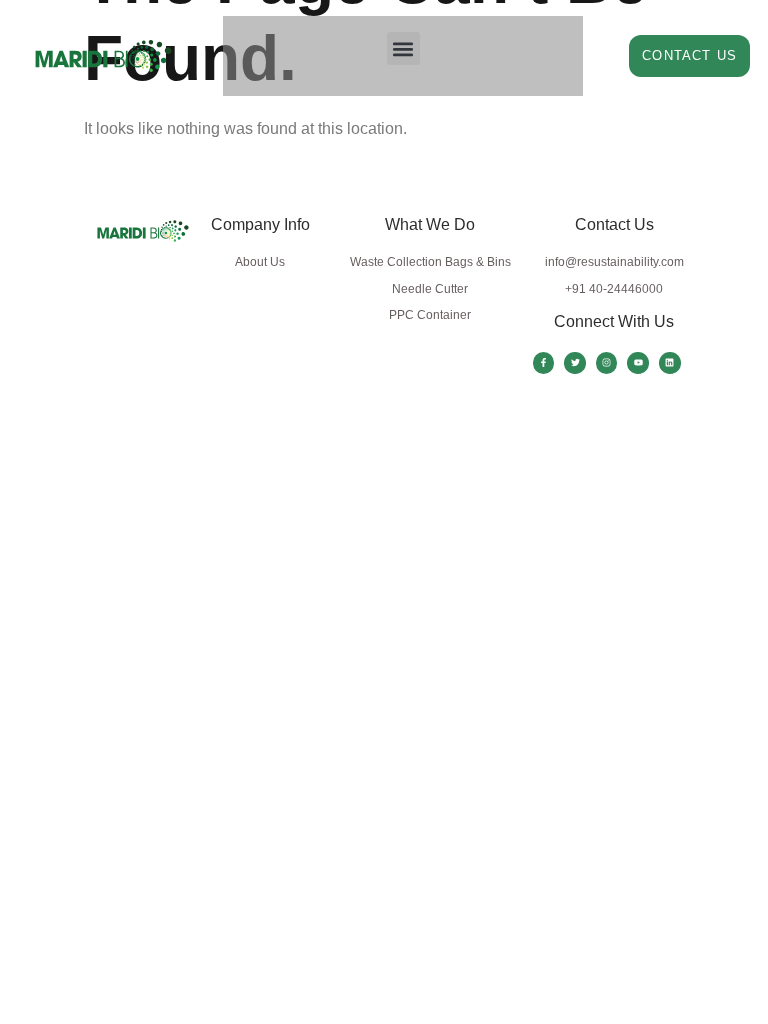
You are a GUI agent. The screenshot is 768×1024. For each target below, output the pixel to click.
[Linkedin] (670, 363)
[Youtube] (638, 363)
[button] (403, 48)
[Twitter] (575, 363)
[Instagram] (607, 363)
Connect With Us (614, 321)
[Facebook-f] (544, 363)
